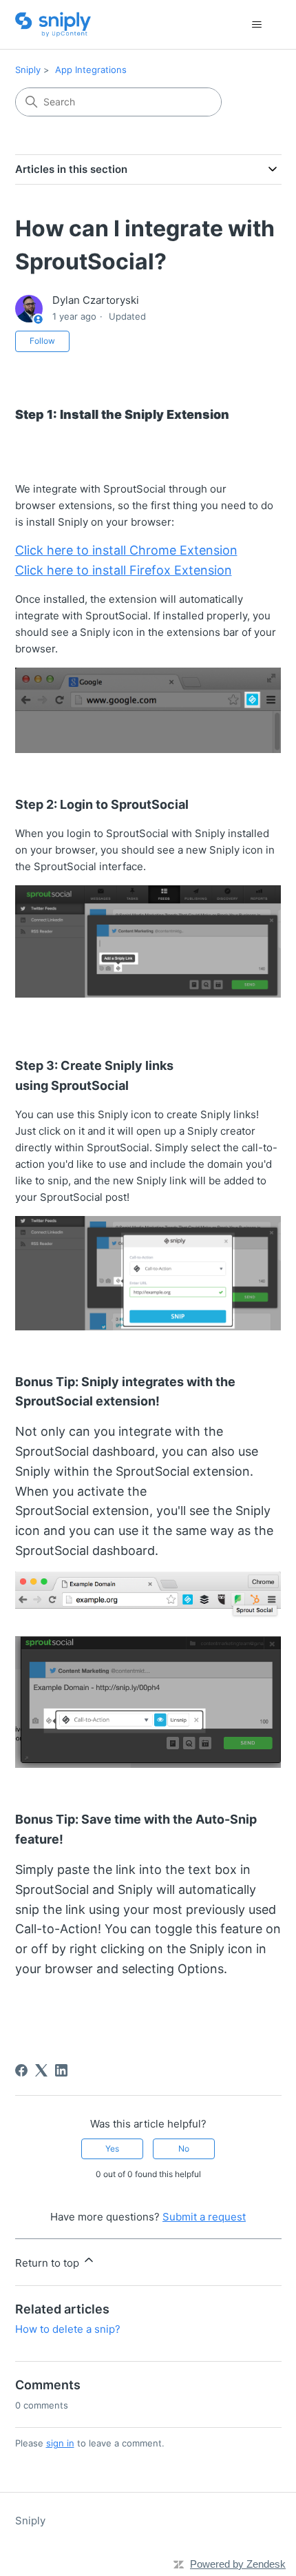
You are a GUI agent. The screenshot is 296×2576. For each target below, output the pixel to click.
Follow (42, 341)
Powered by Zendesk (238, 2564)
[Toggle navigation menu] (257, 25)
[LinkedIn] (61, 2070)
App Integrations (91, 70)
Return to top (49, 2263)
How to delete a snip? (68, 2329)
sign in (60, 2443)
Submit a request (204, 2217)
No (184, 2149)
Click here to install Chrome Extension (126, 550)
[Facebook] (21, 2070)
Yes (112, 2149)
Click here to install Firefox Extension (124, 570)
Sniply (28, 70)
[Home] (53, 24)
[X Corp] (41, 2070)
